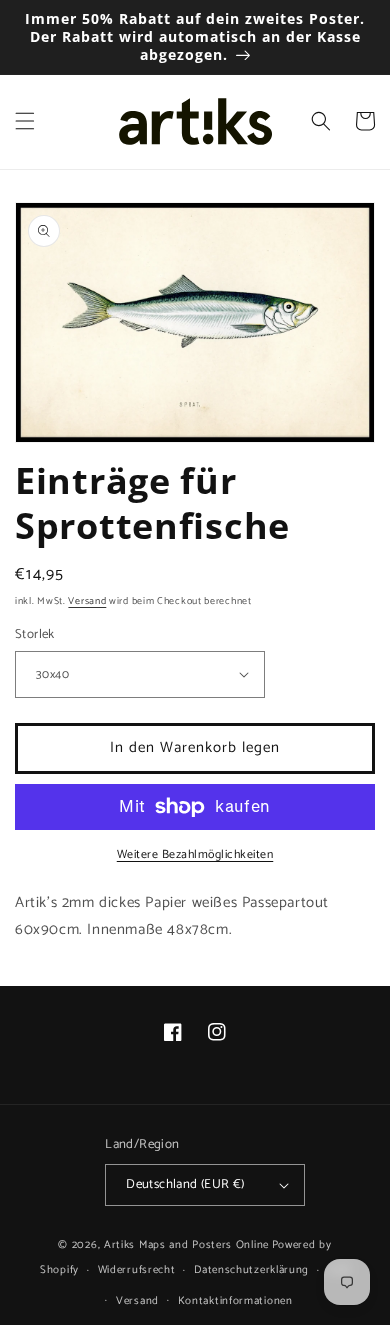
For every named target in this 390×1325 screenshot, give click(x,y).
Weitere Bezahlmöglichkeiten (195, 855)
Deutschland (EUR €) (185, 1184)
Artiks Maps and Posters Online (186, 1245)
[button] (25, 121)
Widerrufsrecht (137, 1270)
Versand (87, 601)
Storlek (35, 635)
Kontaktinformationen (235, 1301)
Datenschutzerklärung (251, 1270)
